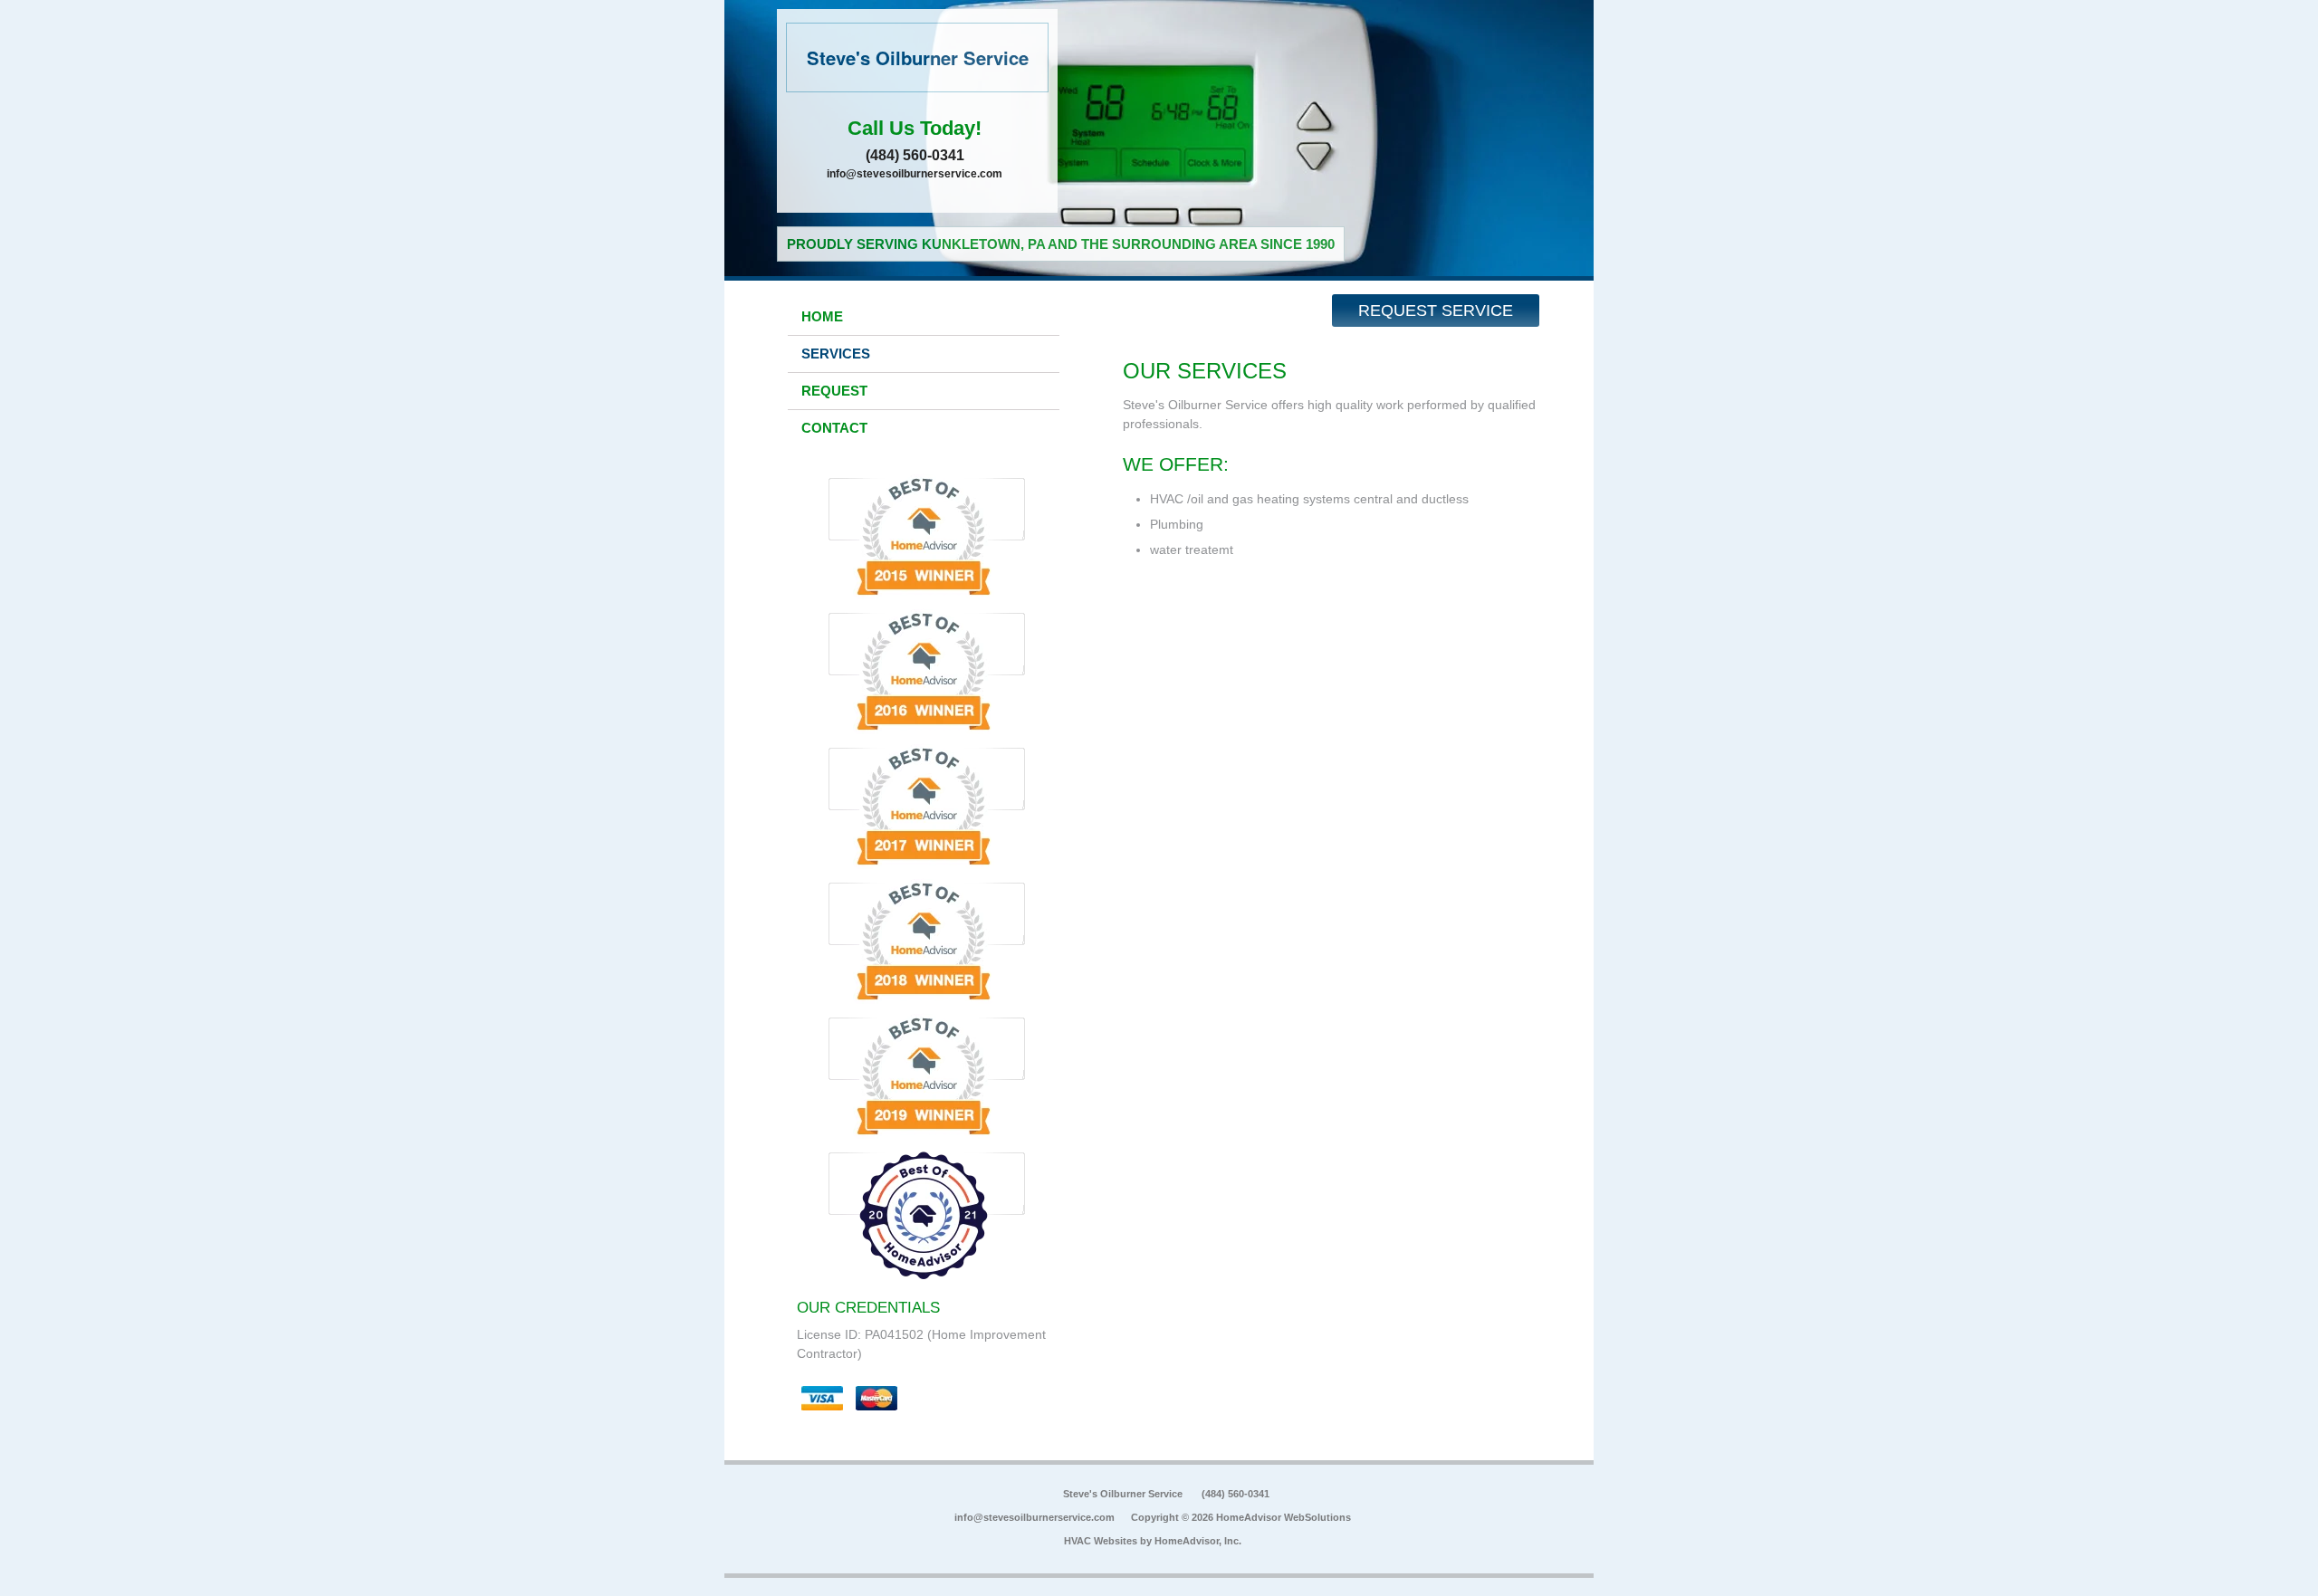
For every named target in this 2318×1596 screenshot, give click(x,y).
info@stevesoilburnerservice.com (915, 174)
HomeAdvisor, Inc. (1198, 1541)
